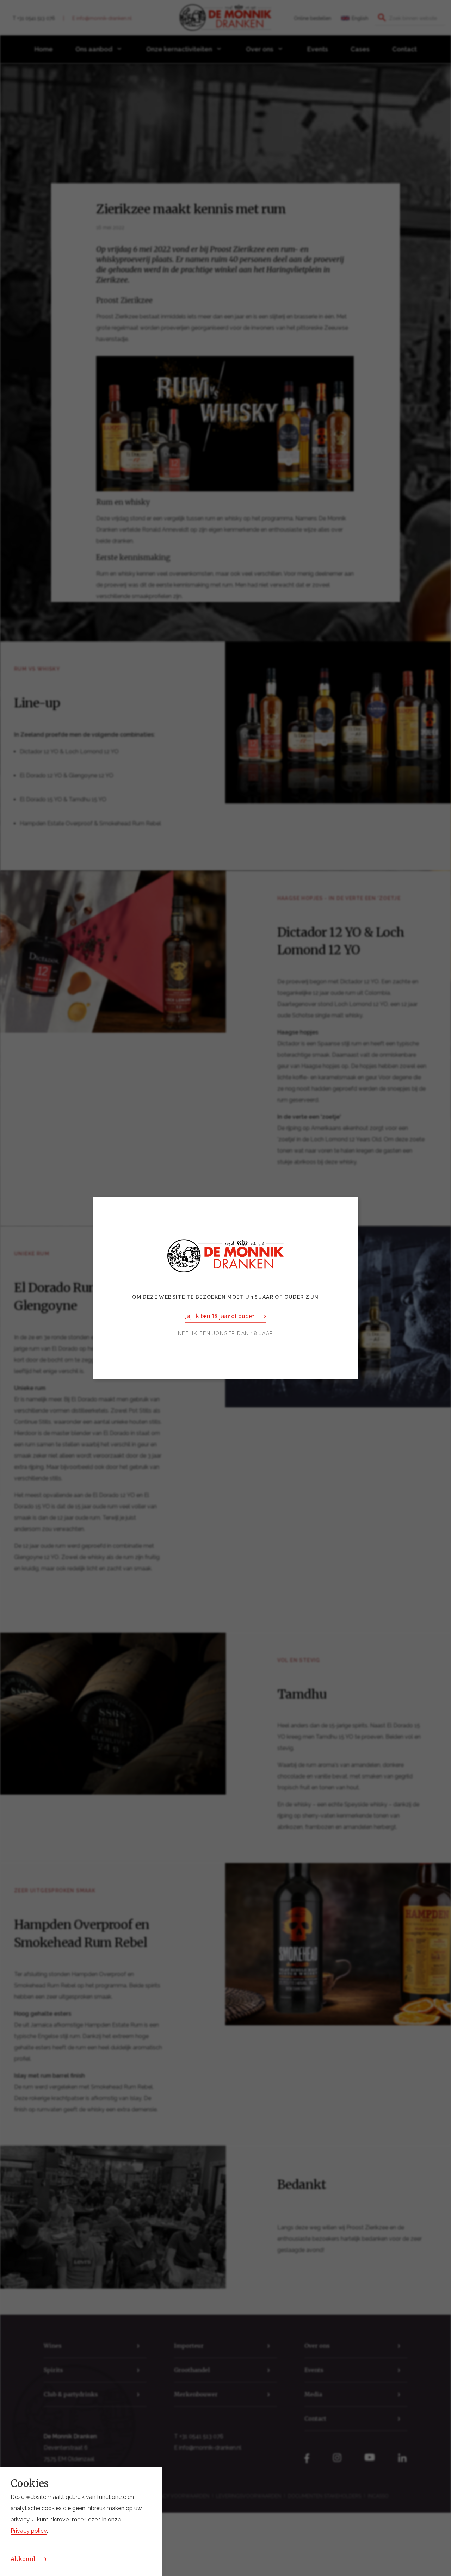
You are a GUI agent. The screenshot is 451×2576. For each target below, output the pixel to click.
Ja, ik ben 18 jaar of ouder (220, 1316)
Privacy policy (29, 2531)
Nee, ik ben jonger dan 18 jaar (226, 1333)
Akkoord (23, 2559)
